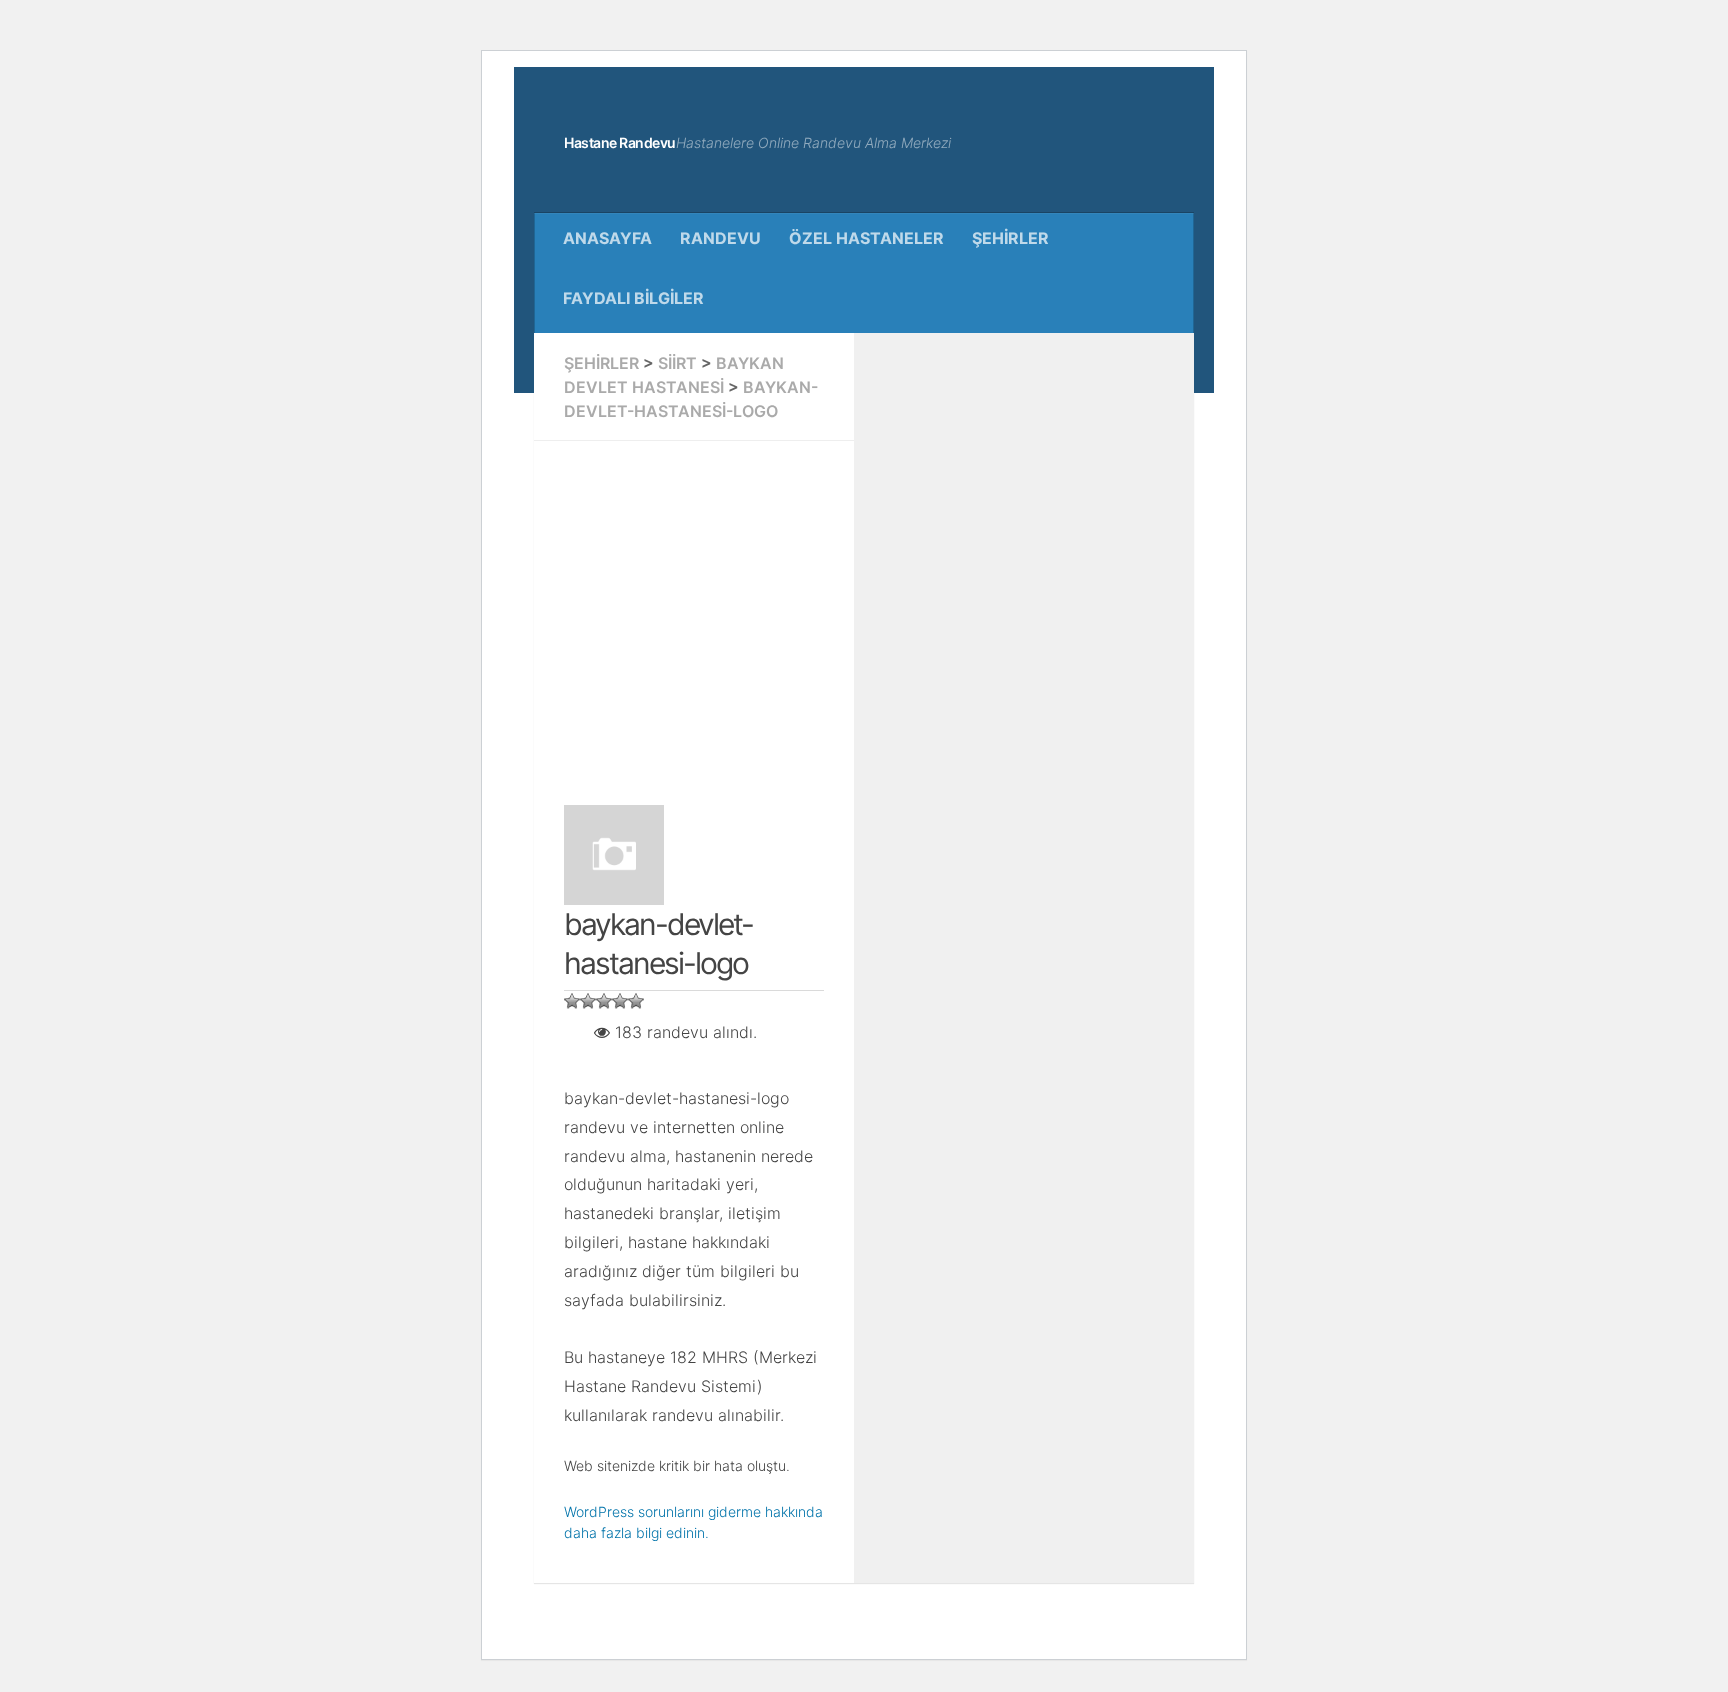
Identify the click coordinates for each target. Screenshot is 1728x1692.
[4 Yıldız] (620, 1001)
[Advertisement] (924, 611)
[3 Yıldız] (604, 1001)
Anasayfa (607, 238)
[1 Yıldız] (572, 1001)
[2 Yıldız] (588, 1001)
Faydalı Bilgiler (633, 298)
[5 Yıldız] (636, 1001)
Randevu (720, 238)
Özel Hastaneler (866, 238)
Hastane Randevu (620, 142)
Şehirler (1010, 238)
